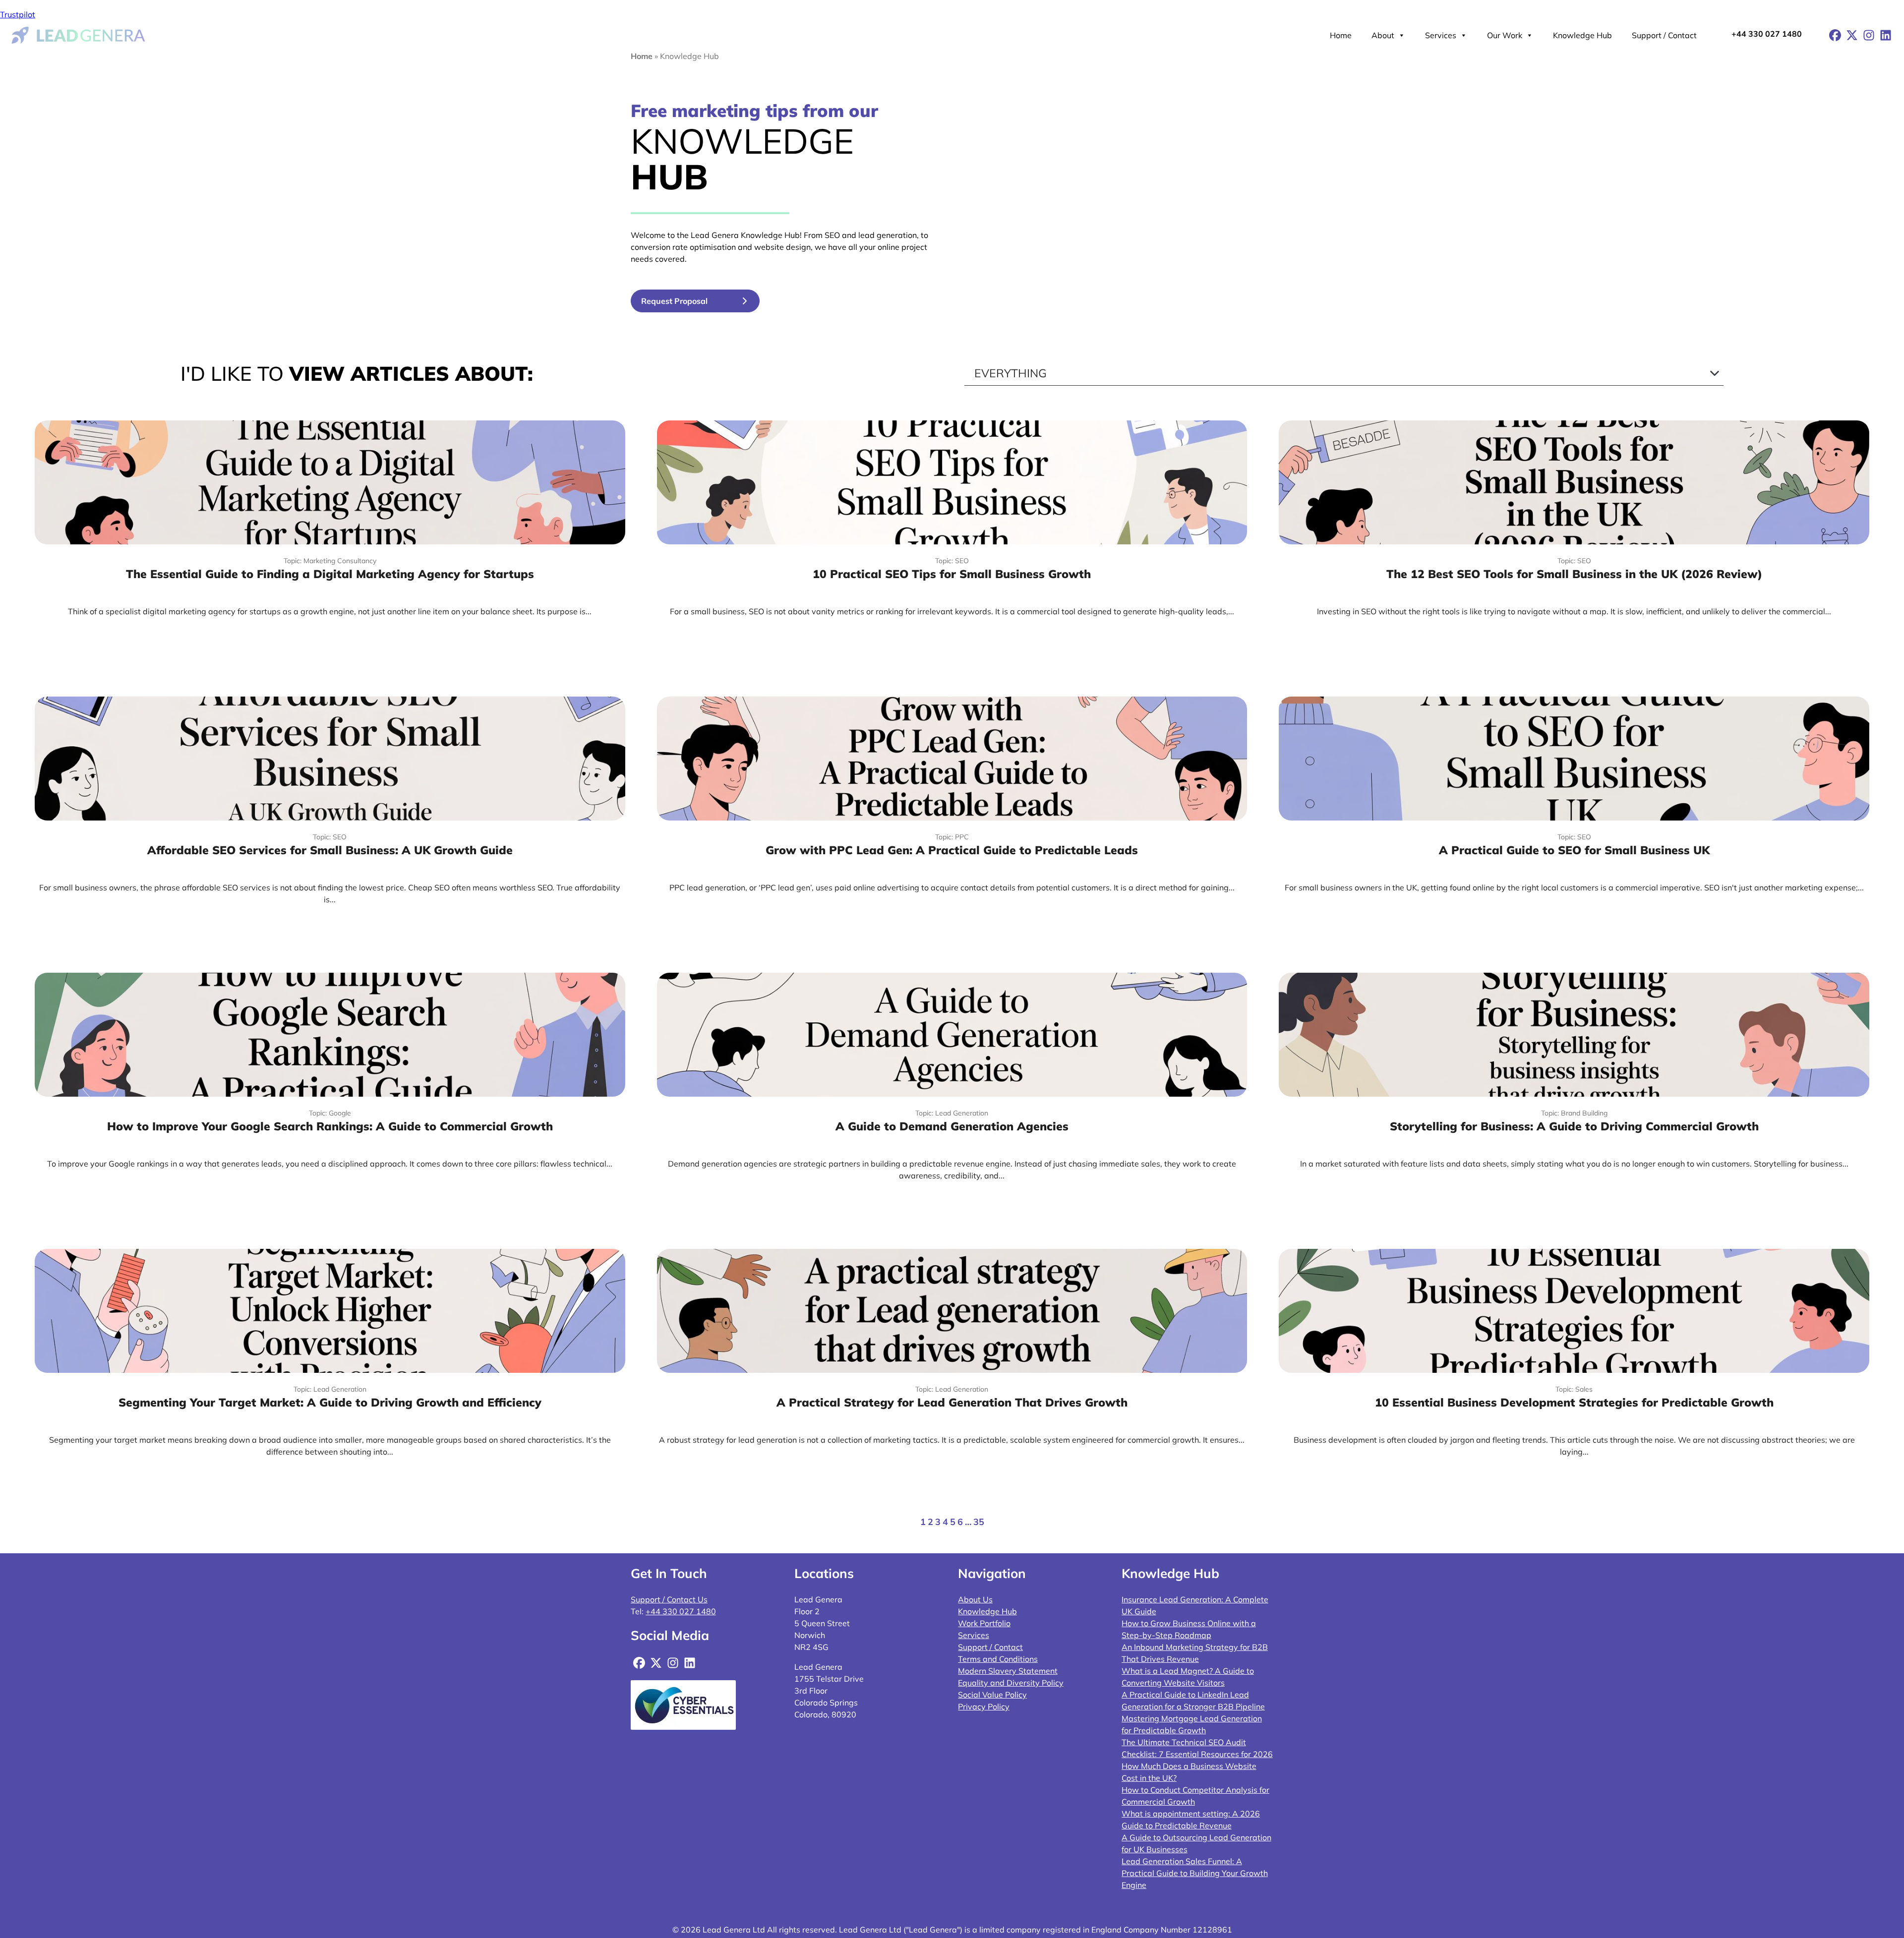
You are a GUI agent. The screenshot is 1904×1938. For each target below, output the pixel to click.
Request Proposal (674, 301)
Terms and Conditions (998, 1659)
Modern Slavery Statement (1008, 1671)
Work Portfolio (984, 1623)
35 (979, 1522)
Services (1441, 35)
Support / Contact (1664, 35)
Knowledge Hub (1582, 35)
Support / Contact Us (669, 1599)
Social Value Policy (992, 1695)
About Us (975, 1599)
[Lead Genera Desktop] (79, 34)
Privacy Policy (984, 1706)
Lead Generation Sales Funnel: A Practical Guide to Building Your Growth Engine (1195, 1873)
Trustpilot (18, 14)
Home (1341, 35)
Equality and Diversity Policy (1011, 1683)
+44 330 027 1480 (1767, 34)
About (1383, 35)
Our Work (1505, 35)
